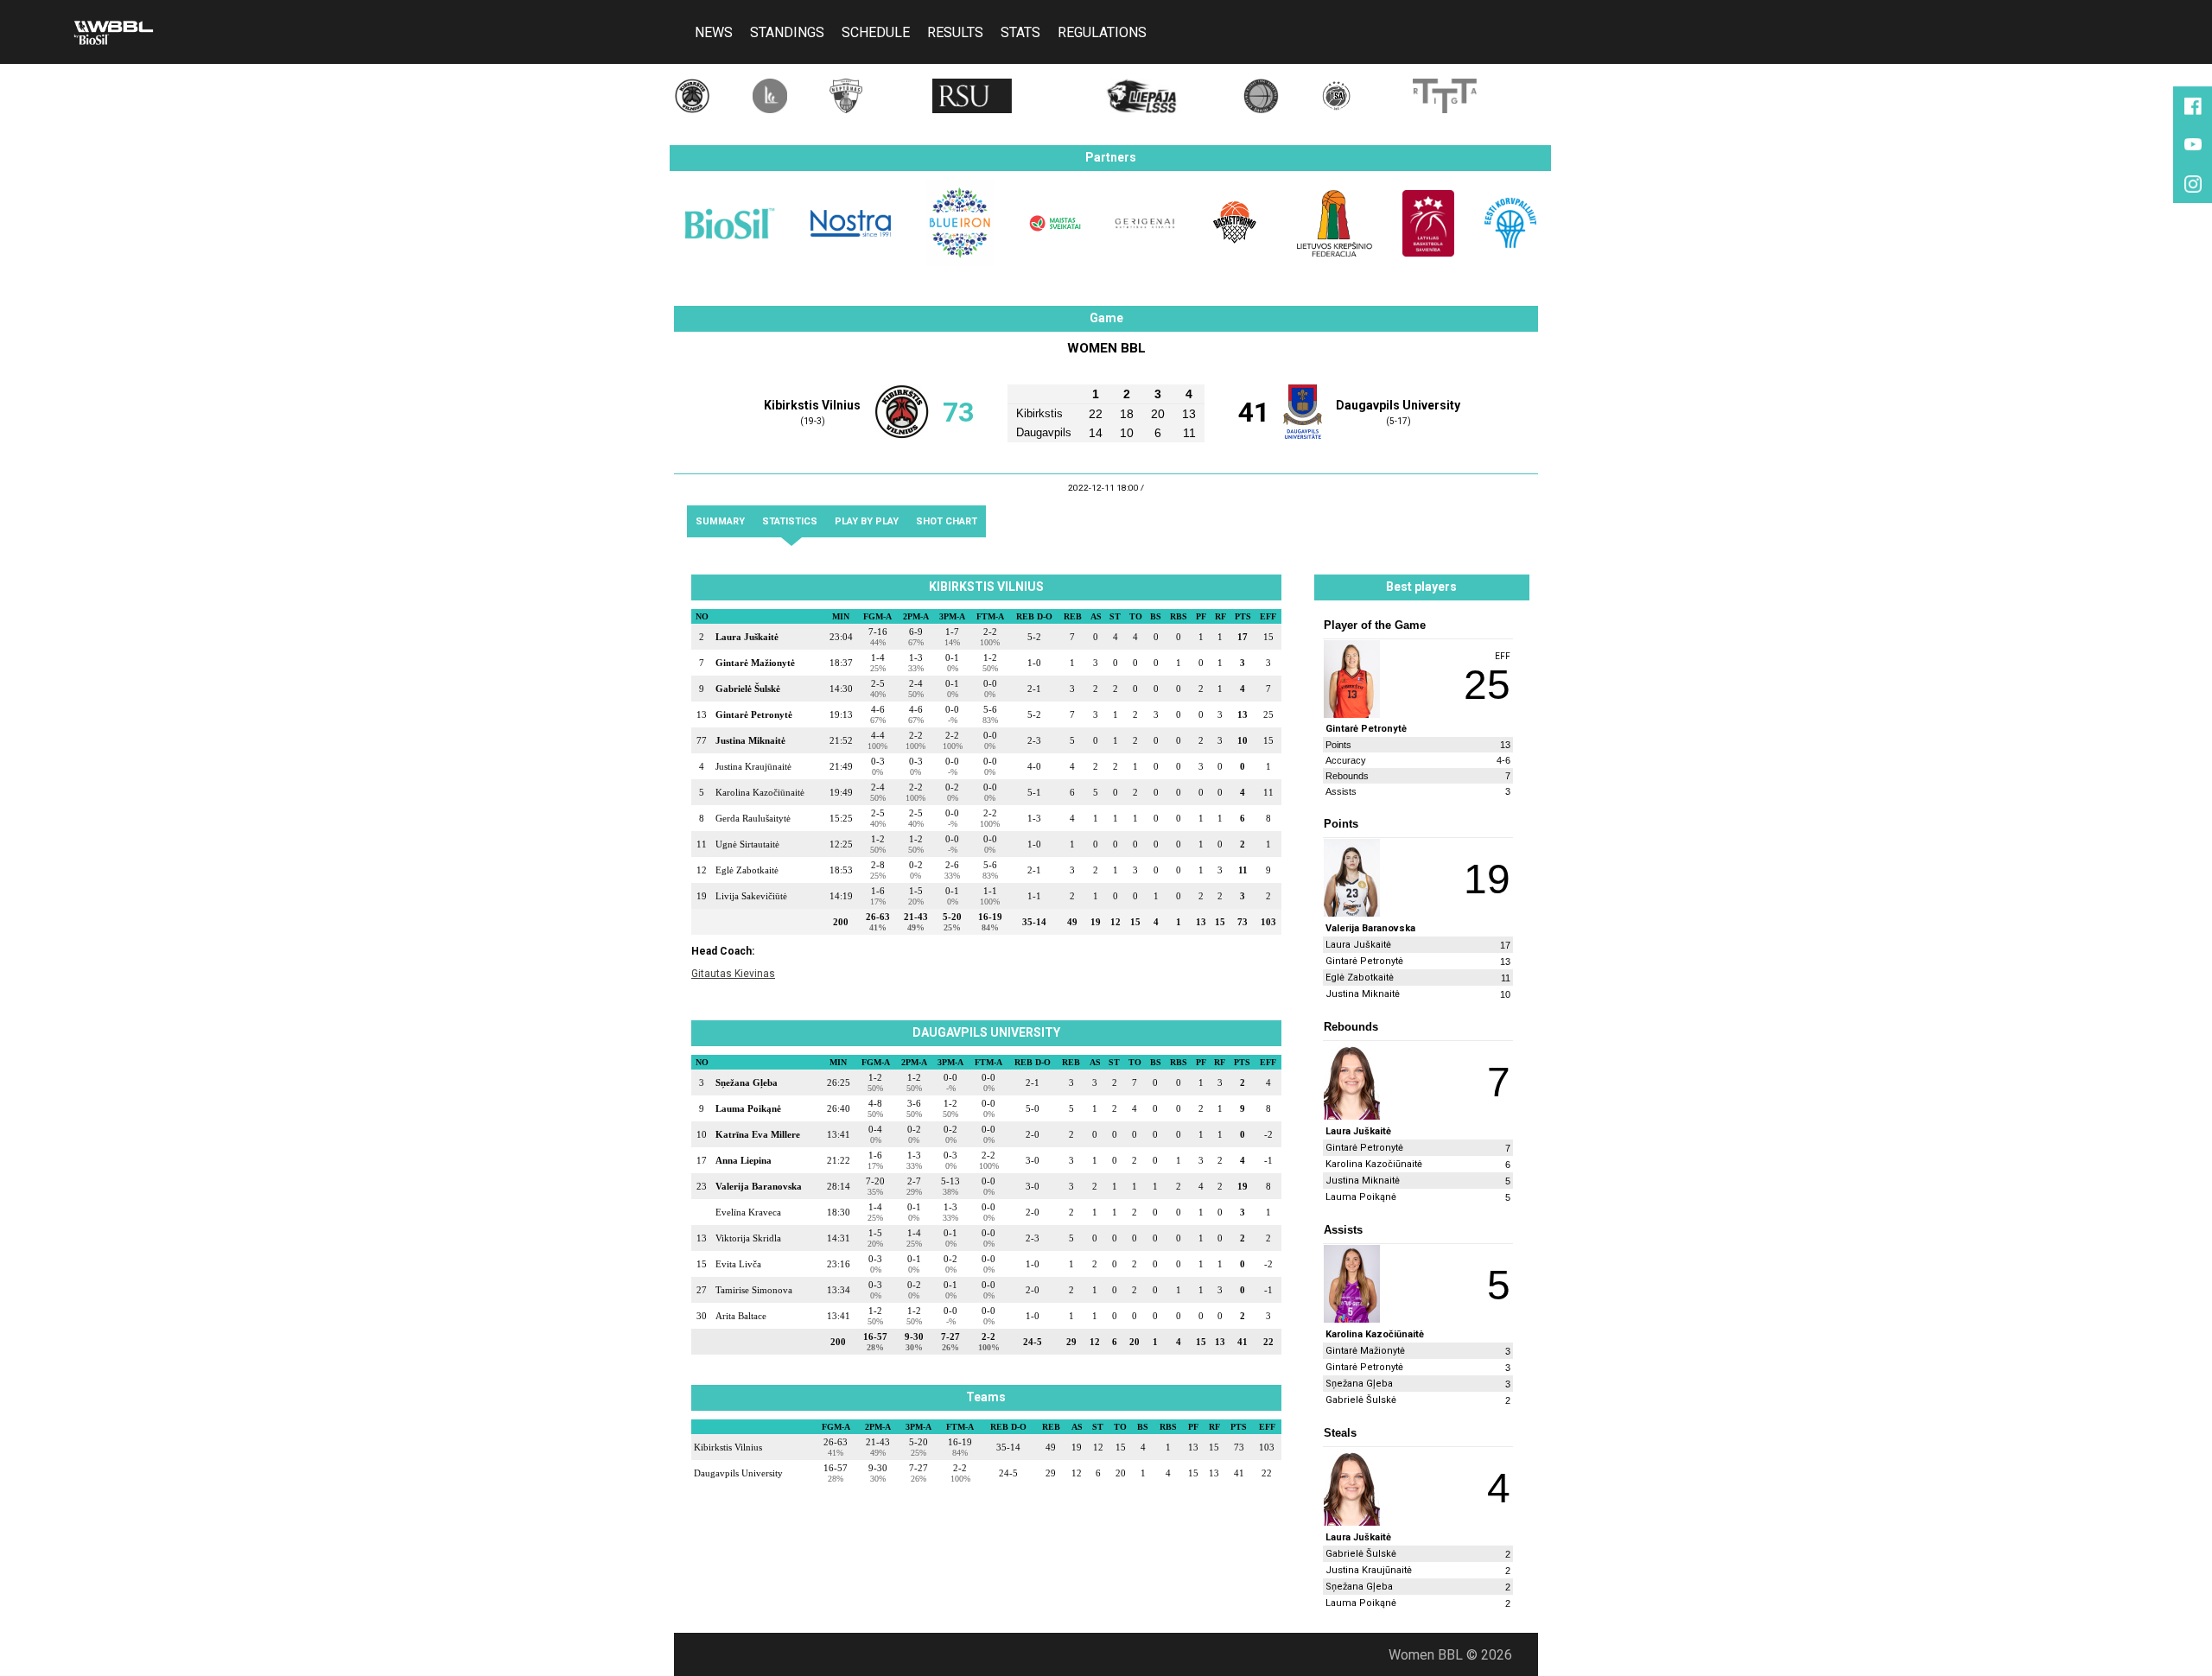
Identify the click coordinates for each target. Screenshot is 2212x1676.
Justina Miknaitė (750, 740)
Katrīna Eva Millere (758, 1134)
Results (955, 35)
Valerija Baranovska (759, 1186)
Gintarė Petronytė (754, 714)
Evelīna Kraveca (748, 1212)
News (714, 35)
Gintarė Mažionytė (755, 663)
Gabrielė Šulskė (748, 689)
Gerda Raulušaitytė (753, 818)
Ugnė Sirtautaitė (747, 844)
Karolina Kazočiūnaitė (760, 792)
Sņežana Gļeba (747, 1082)
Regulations (1102, 35)
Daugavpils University (1398, 406)
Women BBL (1106, 348)
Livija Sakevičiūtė (751, 896)
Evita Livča (738, 1264)
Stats (1020, 35)
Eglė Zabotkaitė (747, 870)
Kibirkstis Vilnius (812, 406)
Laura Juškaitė (747, 637)
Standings (787, 35)
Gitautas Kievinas (733, 974)
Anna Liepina (744, 1160)
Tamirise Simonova (754, 1290)
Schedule (876, 35)
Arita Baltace (741, 1316)
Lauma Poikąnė (748, 1108)
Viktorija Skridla (748, 1238)
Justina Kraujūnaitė (753, 766)
